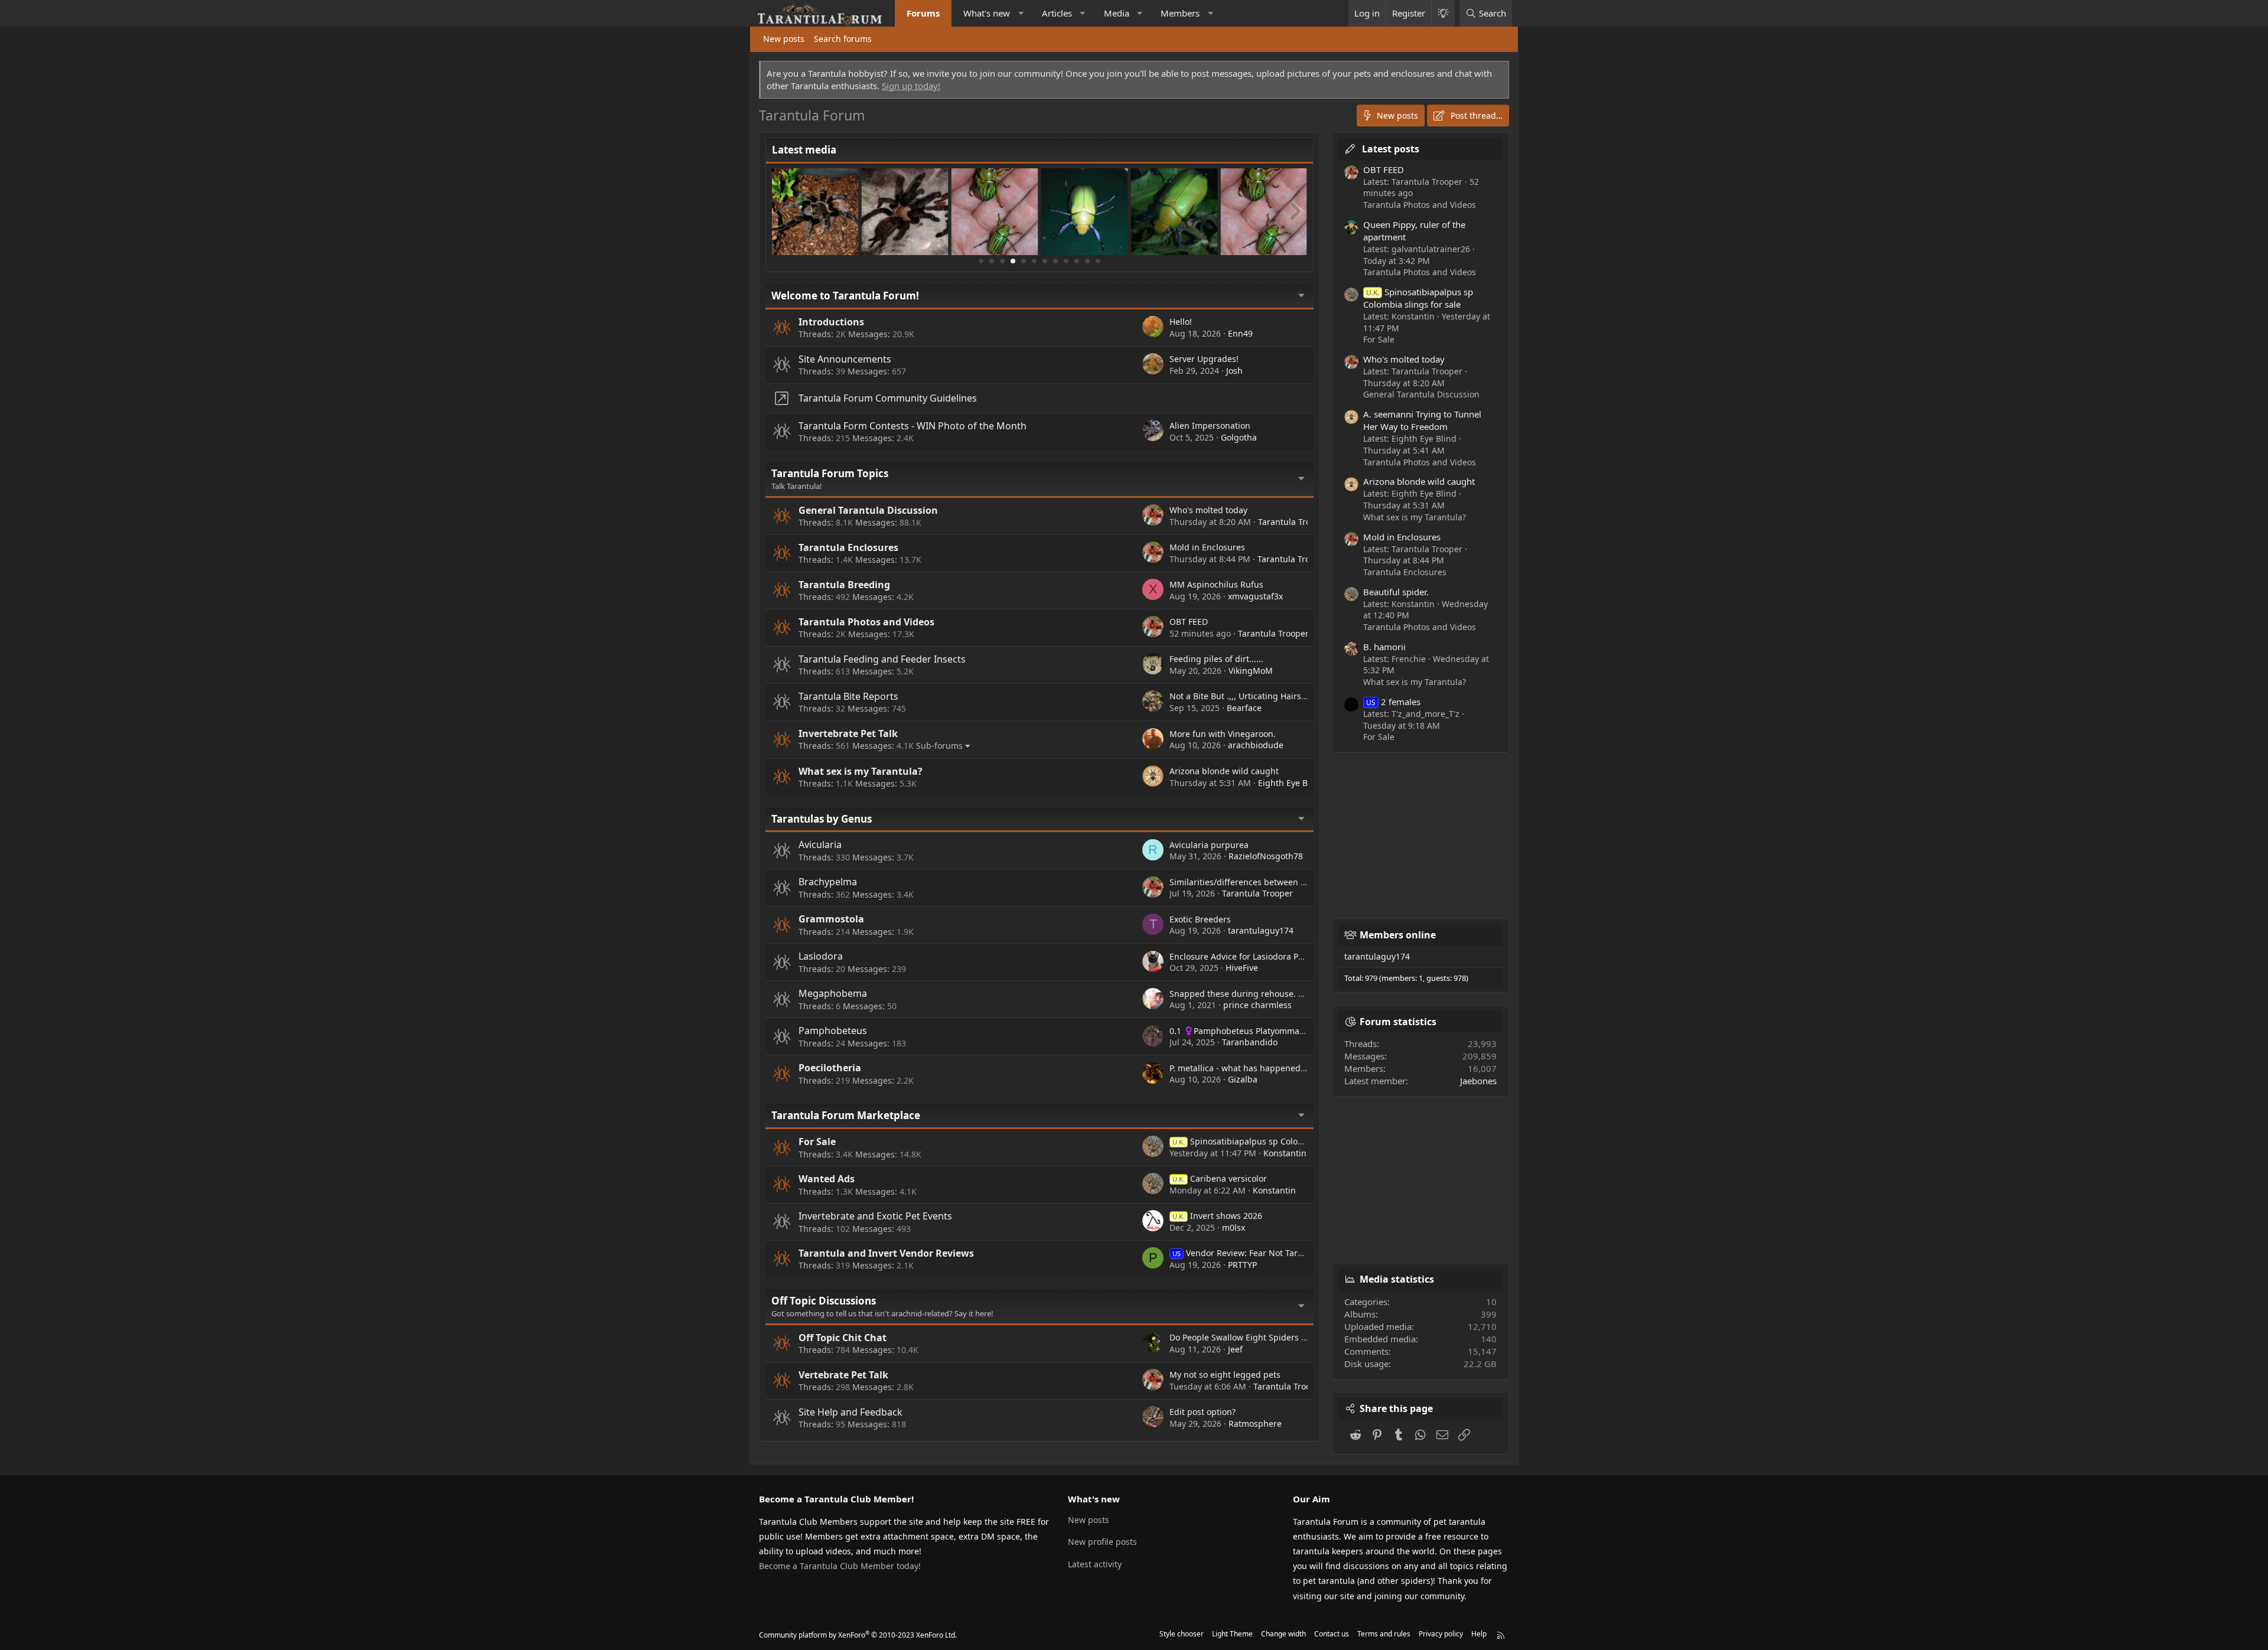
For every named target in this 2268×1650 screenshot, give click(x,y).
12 (1098, 261)
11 (1087, 261)
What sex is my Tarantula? (861, 771)
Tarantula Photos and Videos (866, 622)
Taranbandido (1250, 1042)
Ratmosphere (1255, 1424)
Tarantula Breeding (844, 585)
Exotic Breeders (1200, 919)
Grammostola (831, 919)
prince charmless (1257, 1005)
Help (1479, 1634)
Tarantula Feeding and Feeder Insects (882, 659)
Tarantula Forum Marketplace (846, 1115)
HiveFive (1242, 968)
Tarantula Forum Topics (830, 473)
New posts (784, 39)
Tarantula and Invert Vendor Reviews (886, 1253)
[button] (1021, 13)
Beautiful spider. (1396, 592)
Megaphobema (833, 993)
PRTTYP (1242, 1265)
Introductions (831, 322)
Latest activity (1095, 1564)
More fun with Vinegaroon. (1223, 734)
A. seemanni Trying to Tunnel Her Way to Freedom (1422, 420)
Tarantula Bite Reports (848, 696)
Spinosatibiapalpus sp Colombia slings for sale (1274, 1141)
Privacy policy (1441, 1634)
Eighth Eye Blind (1291, 783)
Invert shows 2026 (1217, 1216)
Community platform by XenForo (858, 1635)
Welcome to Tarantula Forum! (845, 296)
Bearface (1244, 708)
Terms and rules (1384, 1634)
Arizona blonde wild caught (1224, 771)
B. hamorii (1384, 647)
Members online (1398, 935)
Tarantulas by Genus (822, 819)
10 (1077, 261)
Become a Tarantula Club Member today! (840, 1566)
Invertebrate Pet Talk (848, 733)
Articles (1057, 13)
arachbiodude (1256, 745)
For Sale (817, 1142)
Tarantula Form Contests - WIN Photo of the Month (913, 426)
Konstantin (1285, 1153)
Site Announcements (845, 359)
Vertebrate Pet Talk (843, 1375)
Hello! (1181, 322)
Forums (923, 13)
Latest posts (1391, 149)
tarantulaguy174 (1261, 930)
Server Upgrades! (1204, 359)
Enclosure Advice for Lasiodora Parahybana (1255, 956)
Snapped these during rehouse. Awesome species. (1270, 994)
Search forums (843, 39)
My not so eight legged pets (1225, 1375)
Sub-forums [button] (939, 746)
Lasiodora (821, 956)
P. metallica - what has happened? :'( (1241, 1068)
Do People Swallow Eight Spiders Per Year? (1253, 1337)
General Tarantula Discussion (868, 510)
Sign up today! (911, 86)
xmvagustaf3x (1255, 596)
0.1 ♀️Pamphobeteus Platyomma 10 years (1252, 1031)
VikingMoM (1251, 671)
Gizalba (1243, 1079)
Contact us (1332, 1634)
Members (1180, 13)
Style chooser (1182, 1634)
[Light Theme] (1443, 13)
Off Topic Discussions (824, 1301)
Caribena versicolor (1220, 1178)
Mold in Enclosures (1207, 547)
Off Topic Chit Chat (843, 1338)
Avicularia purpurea (1209, 845)
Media (1117, 13)
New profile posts (1102, 1542)
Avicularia (820, 844)
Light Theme (1232, 1634)
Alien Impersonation (1210, 425)
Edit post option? (1203, 1412)
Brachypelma (828, 882)
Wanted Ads (827, 1179)
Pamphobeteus (833, 1031)
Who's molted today (1208, 510)
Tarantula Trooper (1293, 522)
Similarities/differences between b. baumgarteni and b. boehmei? (1300, 882)
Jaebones (1478, 1081)
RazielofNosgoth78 (1266, 856)
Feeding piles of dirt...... (1216, 659)
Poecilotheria (830, 1068)
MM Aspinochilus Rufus (1216, 584)
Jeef (1235, 1349)
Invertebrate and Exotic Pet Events (875, 1216)
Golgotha (1239, 437)
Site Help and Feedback (850, 1412)
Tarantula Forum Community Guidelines (888, 398)
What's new (987, 13)
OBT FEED (1189, 622)
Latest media (804, 150)
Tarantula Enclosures (848, 547)
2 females (1393, 702)
